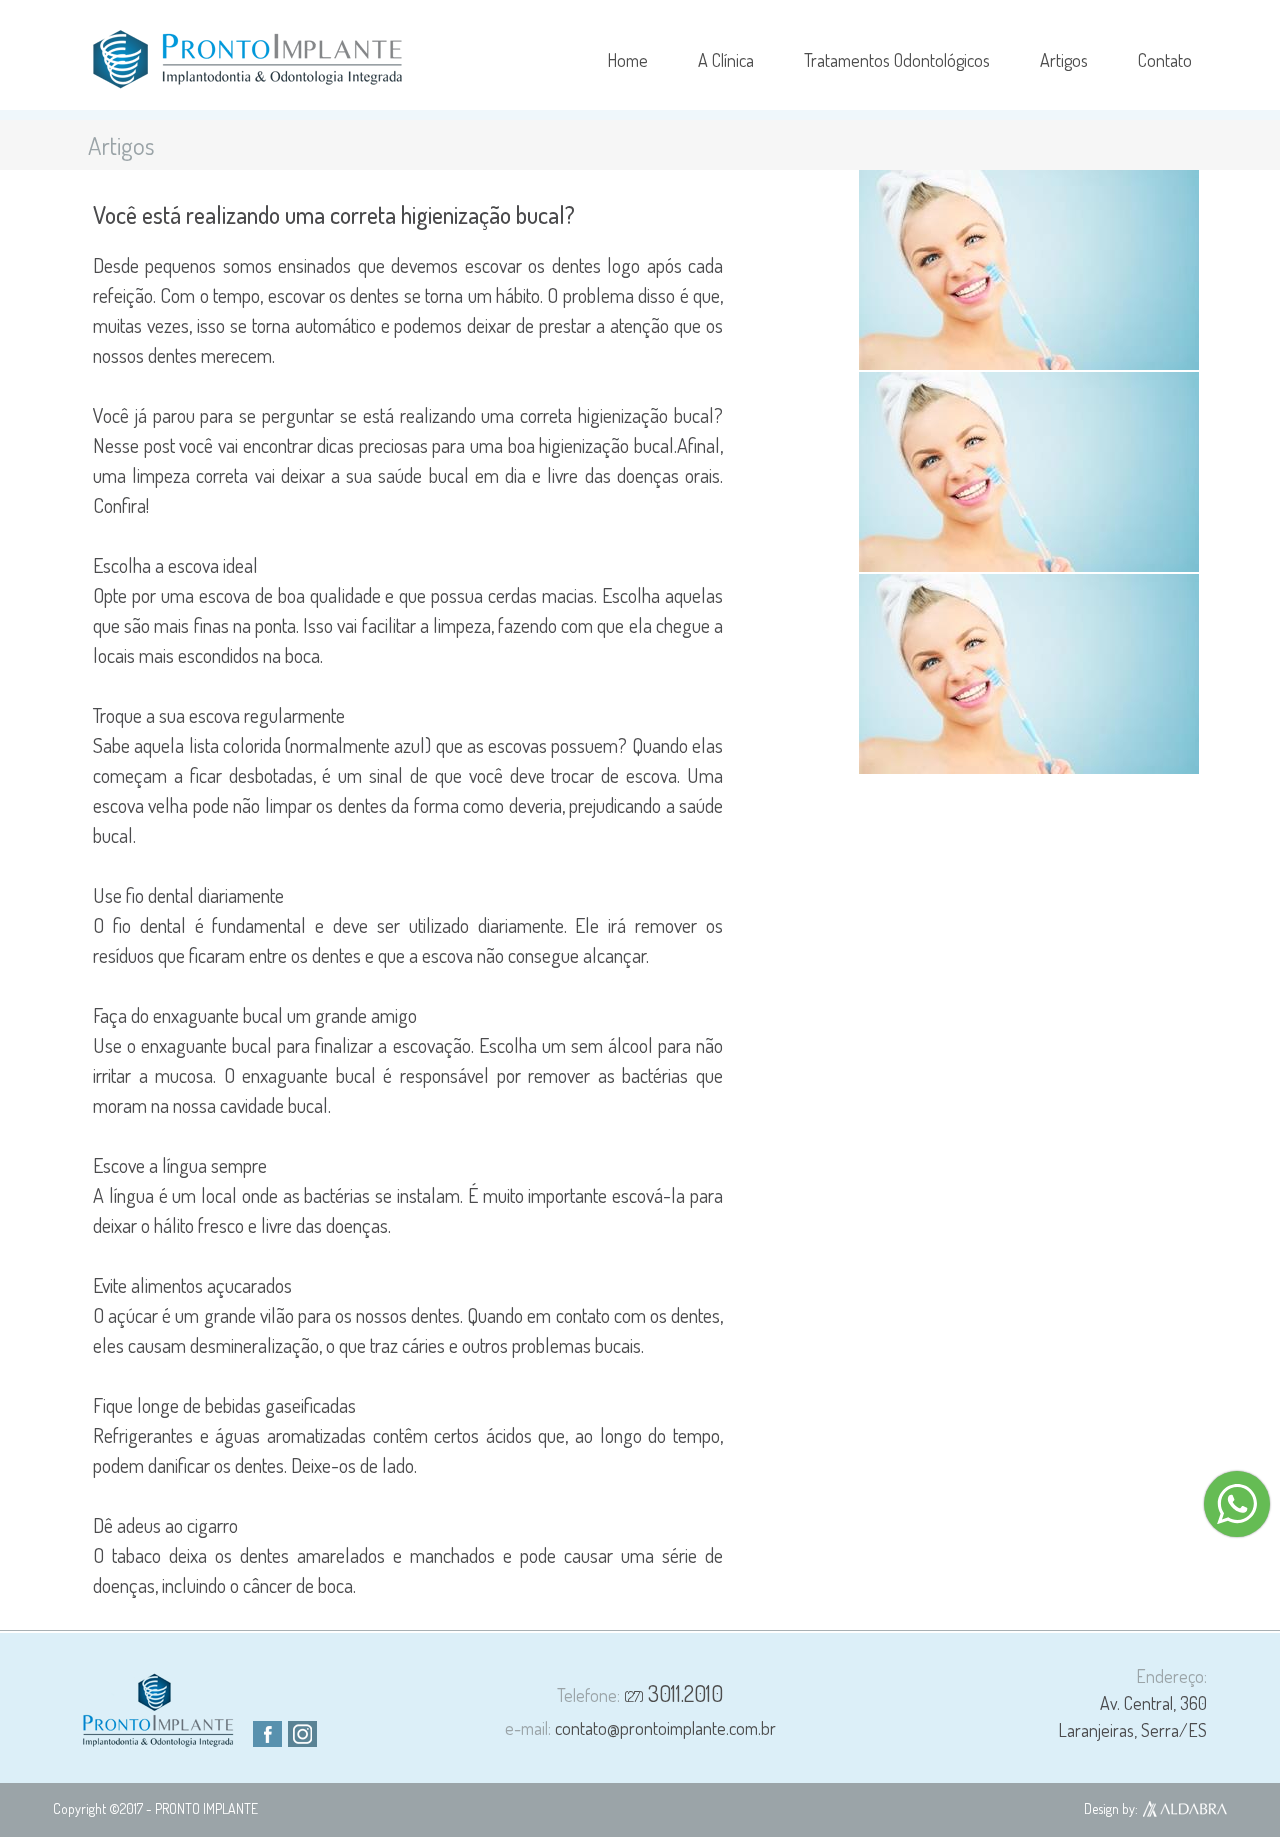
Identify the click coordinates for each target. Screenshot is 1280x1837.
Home (627, 60)
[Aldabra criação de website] (1185, 1811)
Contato (1165, 60)
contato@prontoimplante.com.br (640, 1728)
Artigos (1064, 60)
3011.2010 (673, 1693)
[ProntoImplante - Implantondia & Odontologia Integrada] (247, 59)
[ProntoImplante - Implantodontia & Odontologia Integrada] (158, 1740)
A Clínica (726, 60)
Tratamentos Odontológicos (897, 60)
